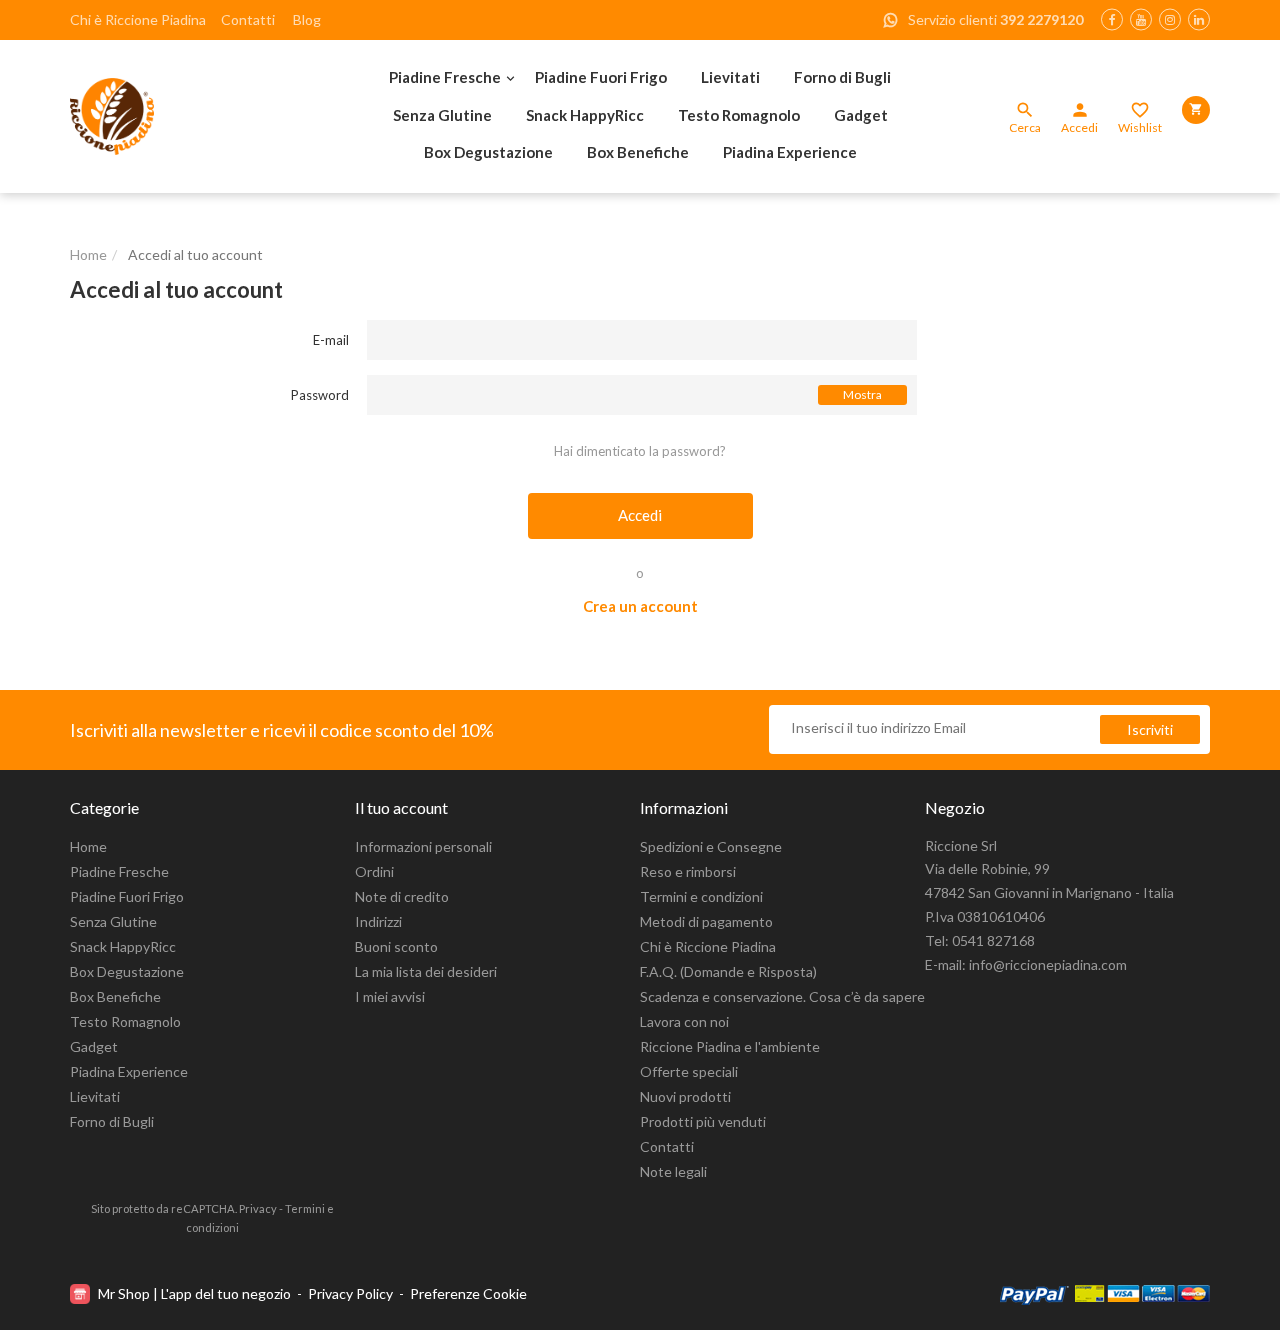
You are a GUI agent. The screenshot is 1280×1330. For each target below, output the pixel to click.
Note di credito (402, 896)
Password (320, 395)
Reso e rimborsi (688, 871)
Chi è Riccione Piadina (138, 19)
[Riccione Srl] (180, 116)
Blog (307, 19)
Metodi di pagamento (706, 921)
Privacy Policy (350, 1293)
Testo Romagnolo (739, 115)
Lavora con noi (684, 1021)
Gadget (861, 115)
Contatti (248, 19)
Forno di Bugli (842, 77)
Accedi (640, 515)
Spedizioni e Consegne (711, 846)
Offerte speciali (689, 1071)
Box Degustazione (488, 152)
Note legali (673, 1171)
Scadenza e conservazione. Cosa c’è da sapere (782, 996)
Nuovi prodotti (685, 1096)
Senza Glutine (442, 115)
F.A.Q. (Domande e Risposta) (728, 971)
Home (88, 846)
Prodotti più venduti (703, 1121)
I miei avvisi (390, 996)
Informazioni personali (423, 846)
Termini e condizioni (701, 896)
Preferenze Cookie (468, 1293)
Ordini (374, 871)
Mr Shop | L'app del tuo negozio (194, 1293)
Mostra (862, 394)
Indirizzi (378, 921)
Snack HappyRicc (585, 115)
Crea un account (640, 606)
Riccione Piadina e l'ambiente (730, 1046)
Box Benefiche (638, 152)
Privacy (258, 1208)
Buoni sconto (396, 946)
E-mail (331, 340)
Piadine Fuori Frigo (601, 77)
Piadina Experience (790, 152)
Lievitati (730, 77)
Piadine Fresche (445, 77)
